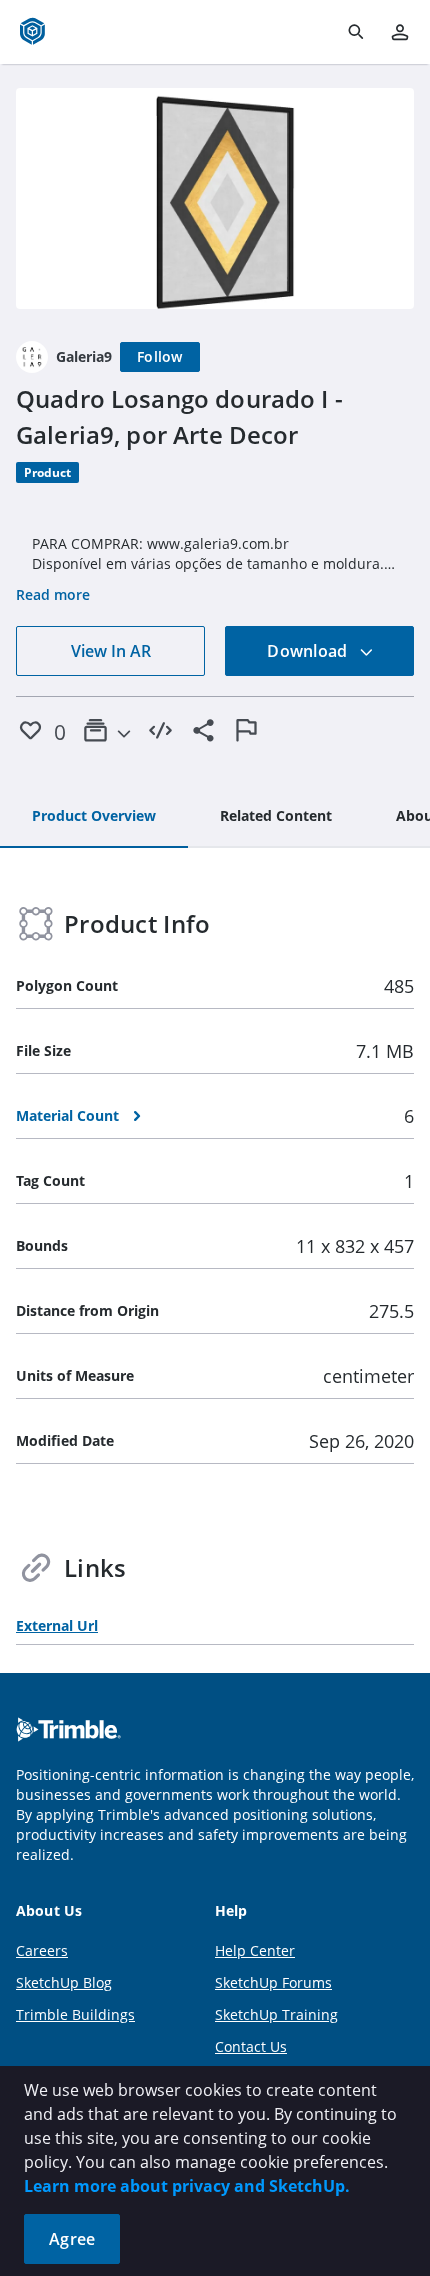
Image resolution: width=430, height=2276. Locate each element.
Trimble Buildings (75, 2014)
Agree (72, 2239)
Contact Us (251, 2046)
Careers (42, 1950)
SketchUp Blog (64, 1982)
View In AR (111, 651)
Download (309, 651)
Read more (53, 594)
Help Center (255, 1950)
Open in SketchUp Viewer (215, 199)
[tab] (94, 817)
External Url (57, 1625)
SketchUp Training (276, 2014)
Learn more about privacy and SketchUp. (187, 2186)
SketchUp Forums (273, 1982)
